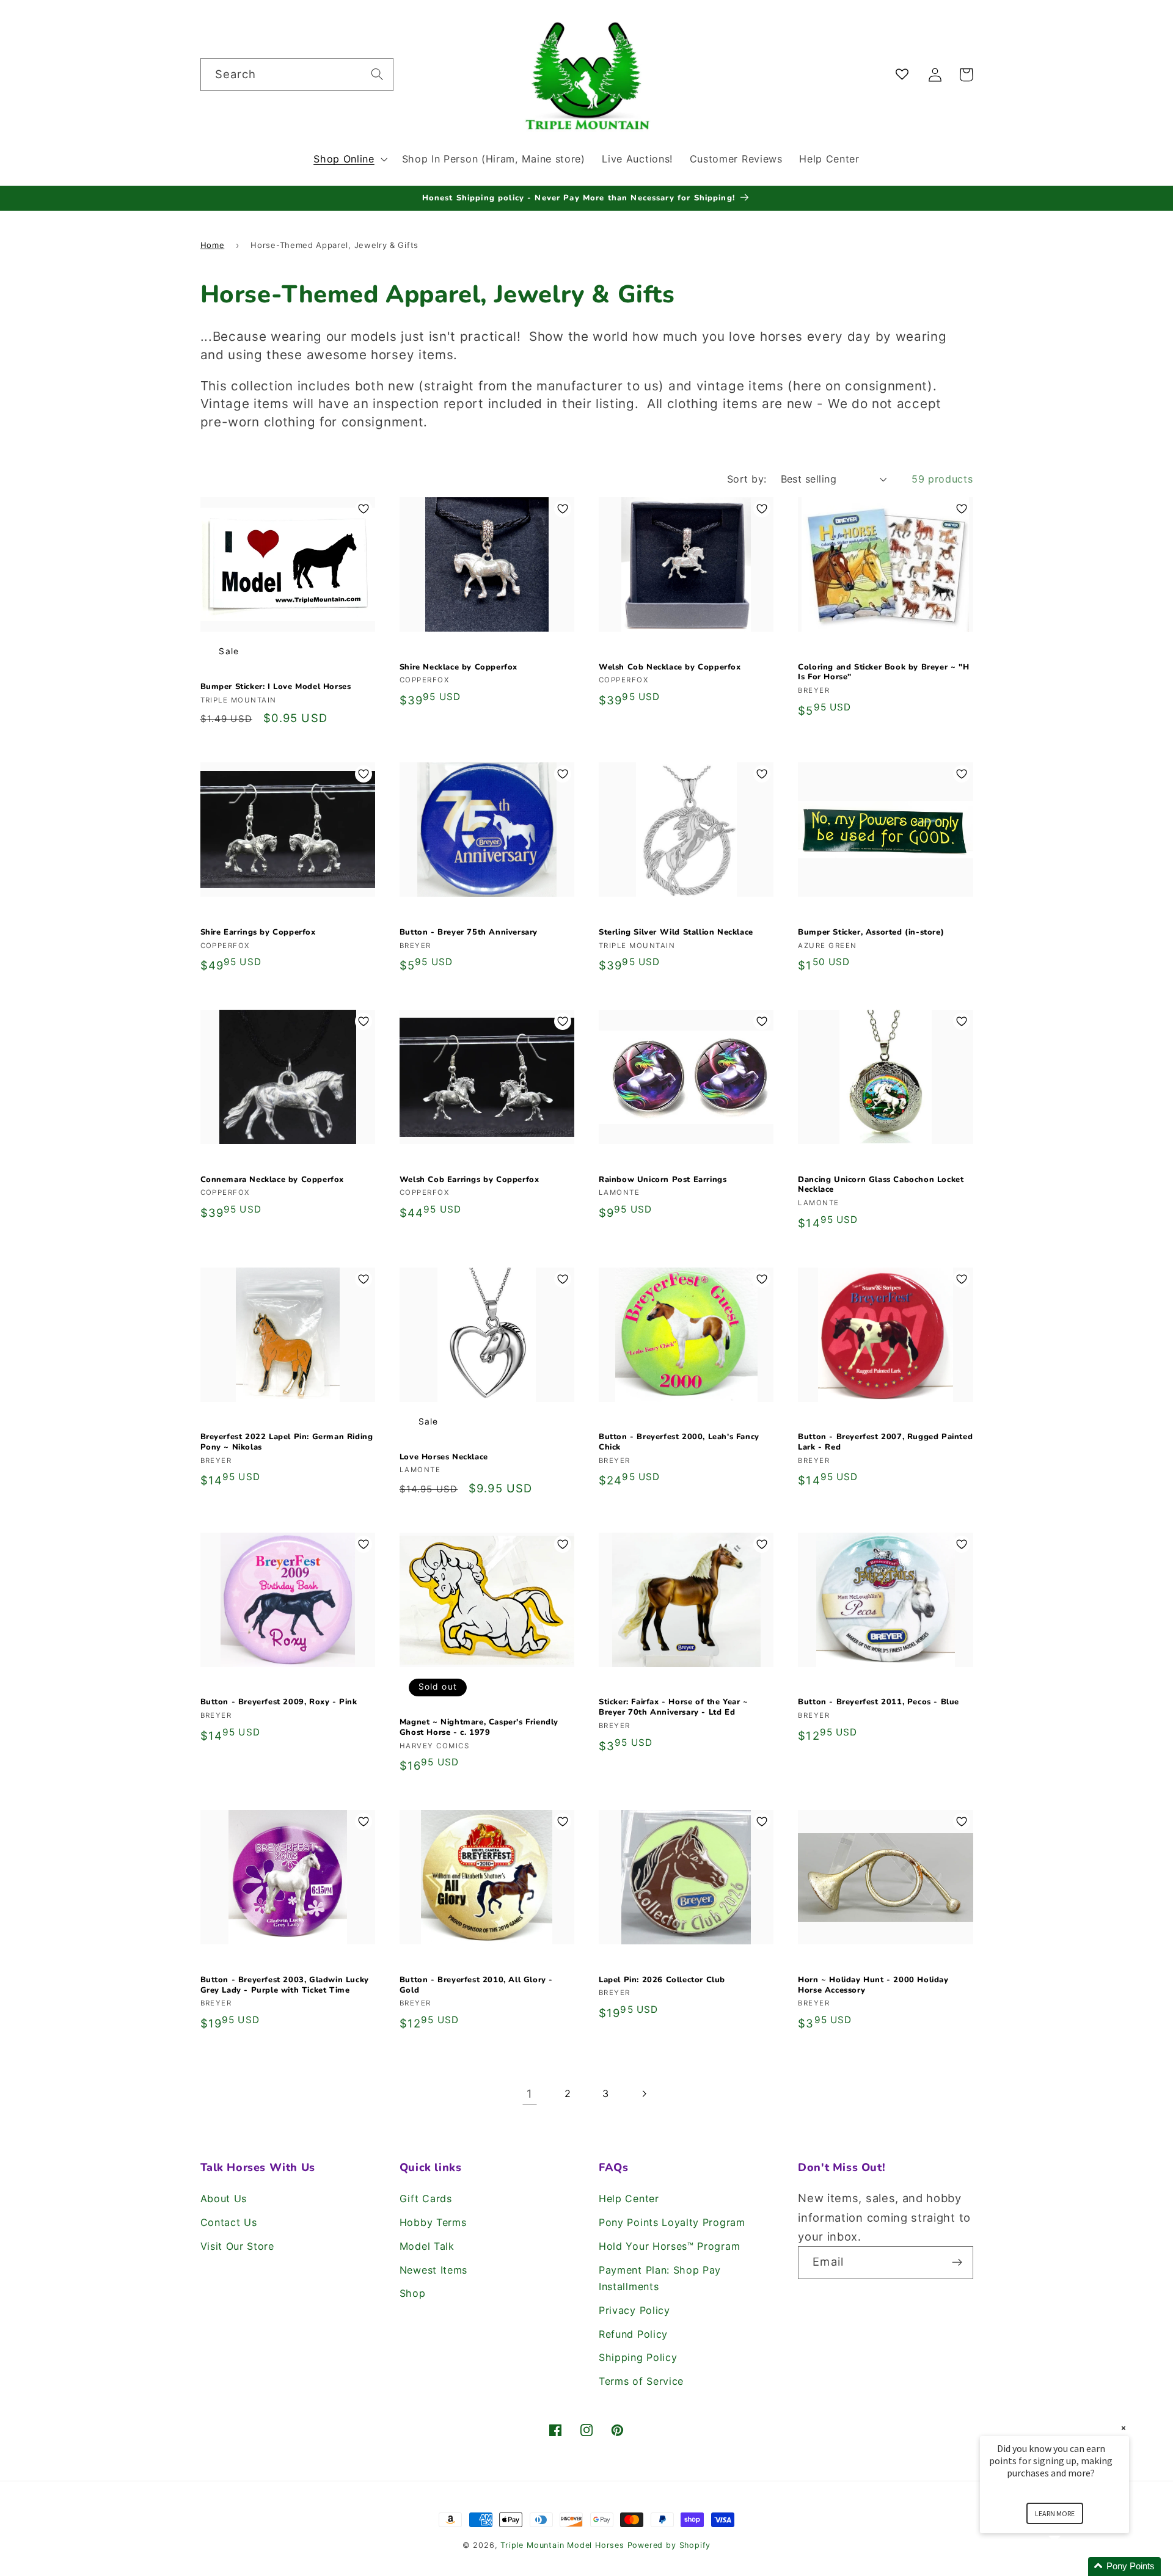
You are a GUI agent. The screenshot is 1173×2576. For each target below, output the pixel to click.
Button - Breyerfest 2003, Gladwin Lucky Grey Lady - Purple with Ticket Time (285, 1985)
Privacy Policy (634, 2310)
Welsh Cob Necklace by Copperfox (670, 667)
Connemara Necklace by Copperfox (272, 1180)
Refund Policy (633, 2334)
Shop (413, 2293)
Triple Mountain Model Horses (562, 2545)
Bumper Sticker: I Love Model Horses (276, 687)
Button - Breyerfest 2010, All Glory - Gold (476, 1985)
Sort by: (747, 479)
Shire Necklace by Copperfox (459, 667)
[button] (349, 159)
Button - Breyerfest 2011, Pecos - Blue (879, 1702)
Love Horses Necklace (444, 1457)
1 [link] (530, 2093)
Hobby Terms (433, 2222)
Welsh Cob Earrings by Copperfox (470, 1180)
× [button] (1124, 2428)
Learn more (1055, 2513)
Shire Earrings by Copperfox (258, 932)
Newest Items (433, 2270)
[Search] (377, 74)
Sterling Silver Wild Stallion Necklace (676, 932)
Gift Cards (426, 2198)
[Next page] (644, 2094)
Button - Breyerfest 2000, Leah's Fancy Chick (679, 1442)
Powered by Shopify (669, 2545)
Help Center (629, 2198)
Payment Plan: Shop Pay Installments (660, 2278)
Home (213, 245)
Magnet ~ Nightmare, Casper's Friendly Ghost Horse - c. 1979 (479, 1728)
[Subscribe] (957, 2263)
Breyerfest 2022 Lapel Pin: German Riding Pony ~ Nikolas (287, 1442)
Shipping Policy (638, 2357)
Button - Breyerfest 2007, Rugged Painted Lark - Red (885, 1442)
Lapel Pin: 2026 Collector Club (662, 1980)
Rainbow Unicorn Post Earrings (663, 1180)
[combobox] (297, 75)
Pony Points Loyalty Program (672, 2222)
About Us (224, 2198)
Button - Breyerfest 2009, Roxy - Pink (279, 1702)
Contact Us (229, 2222)
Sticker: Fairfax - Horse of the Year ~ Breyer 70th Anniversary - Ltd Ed (674, 1707)
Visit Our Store (237, 2246)
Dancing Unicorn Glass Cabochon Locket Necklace (881, 1185)
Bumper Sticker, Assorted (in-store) (871, 932)
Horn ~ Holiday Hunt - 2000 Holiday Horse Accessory (873, 1985)
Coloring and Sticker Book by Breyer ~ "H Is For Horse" (883, 673)
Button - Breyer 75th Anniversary (469, 932)
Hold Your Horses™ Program (669, 2246)
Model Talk (427, 2246)
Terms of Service (641, 2381)
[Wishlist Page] (904, 75)
